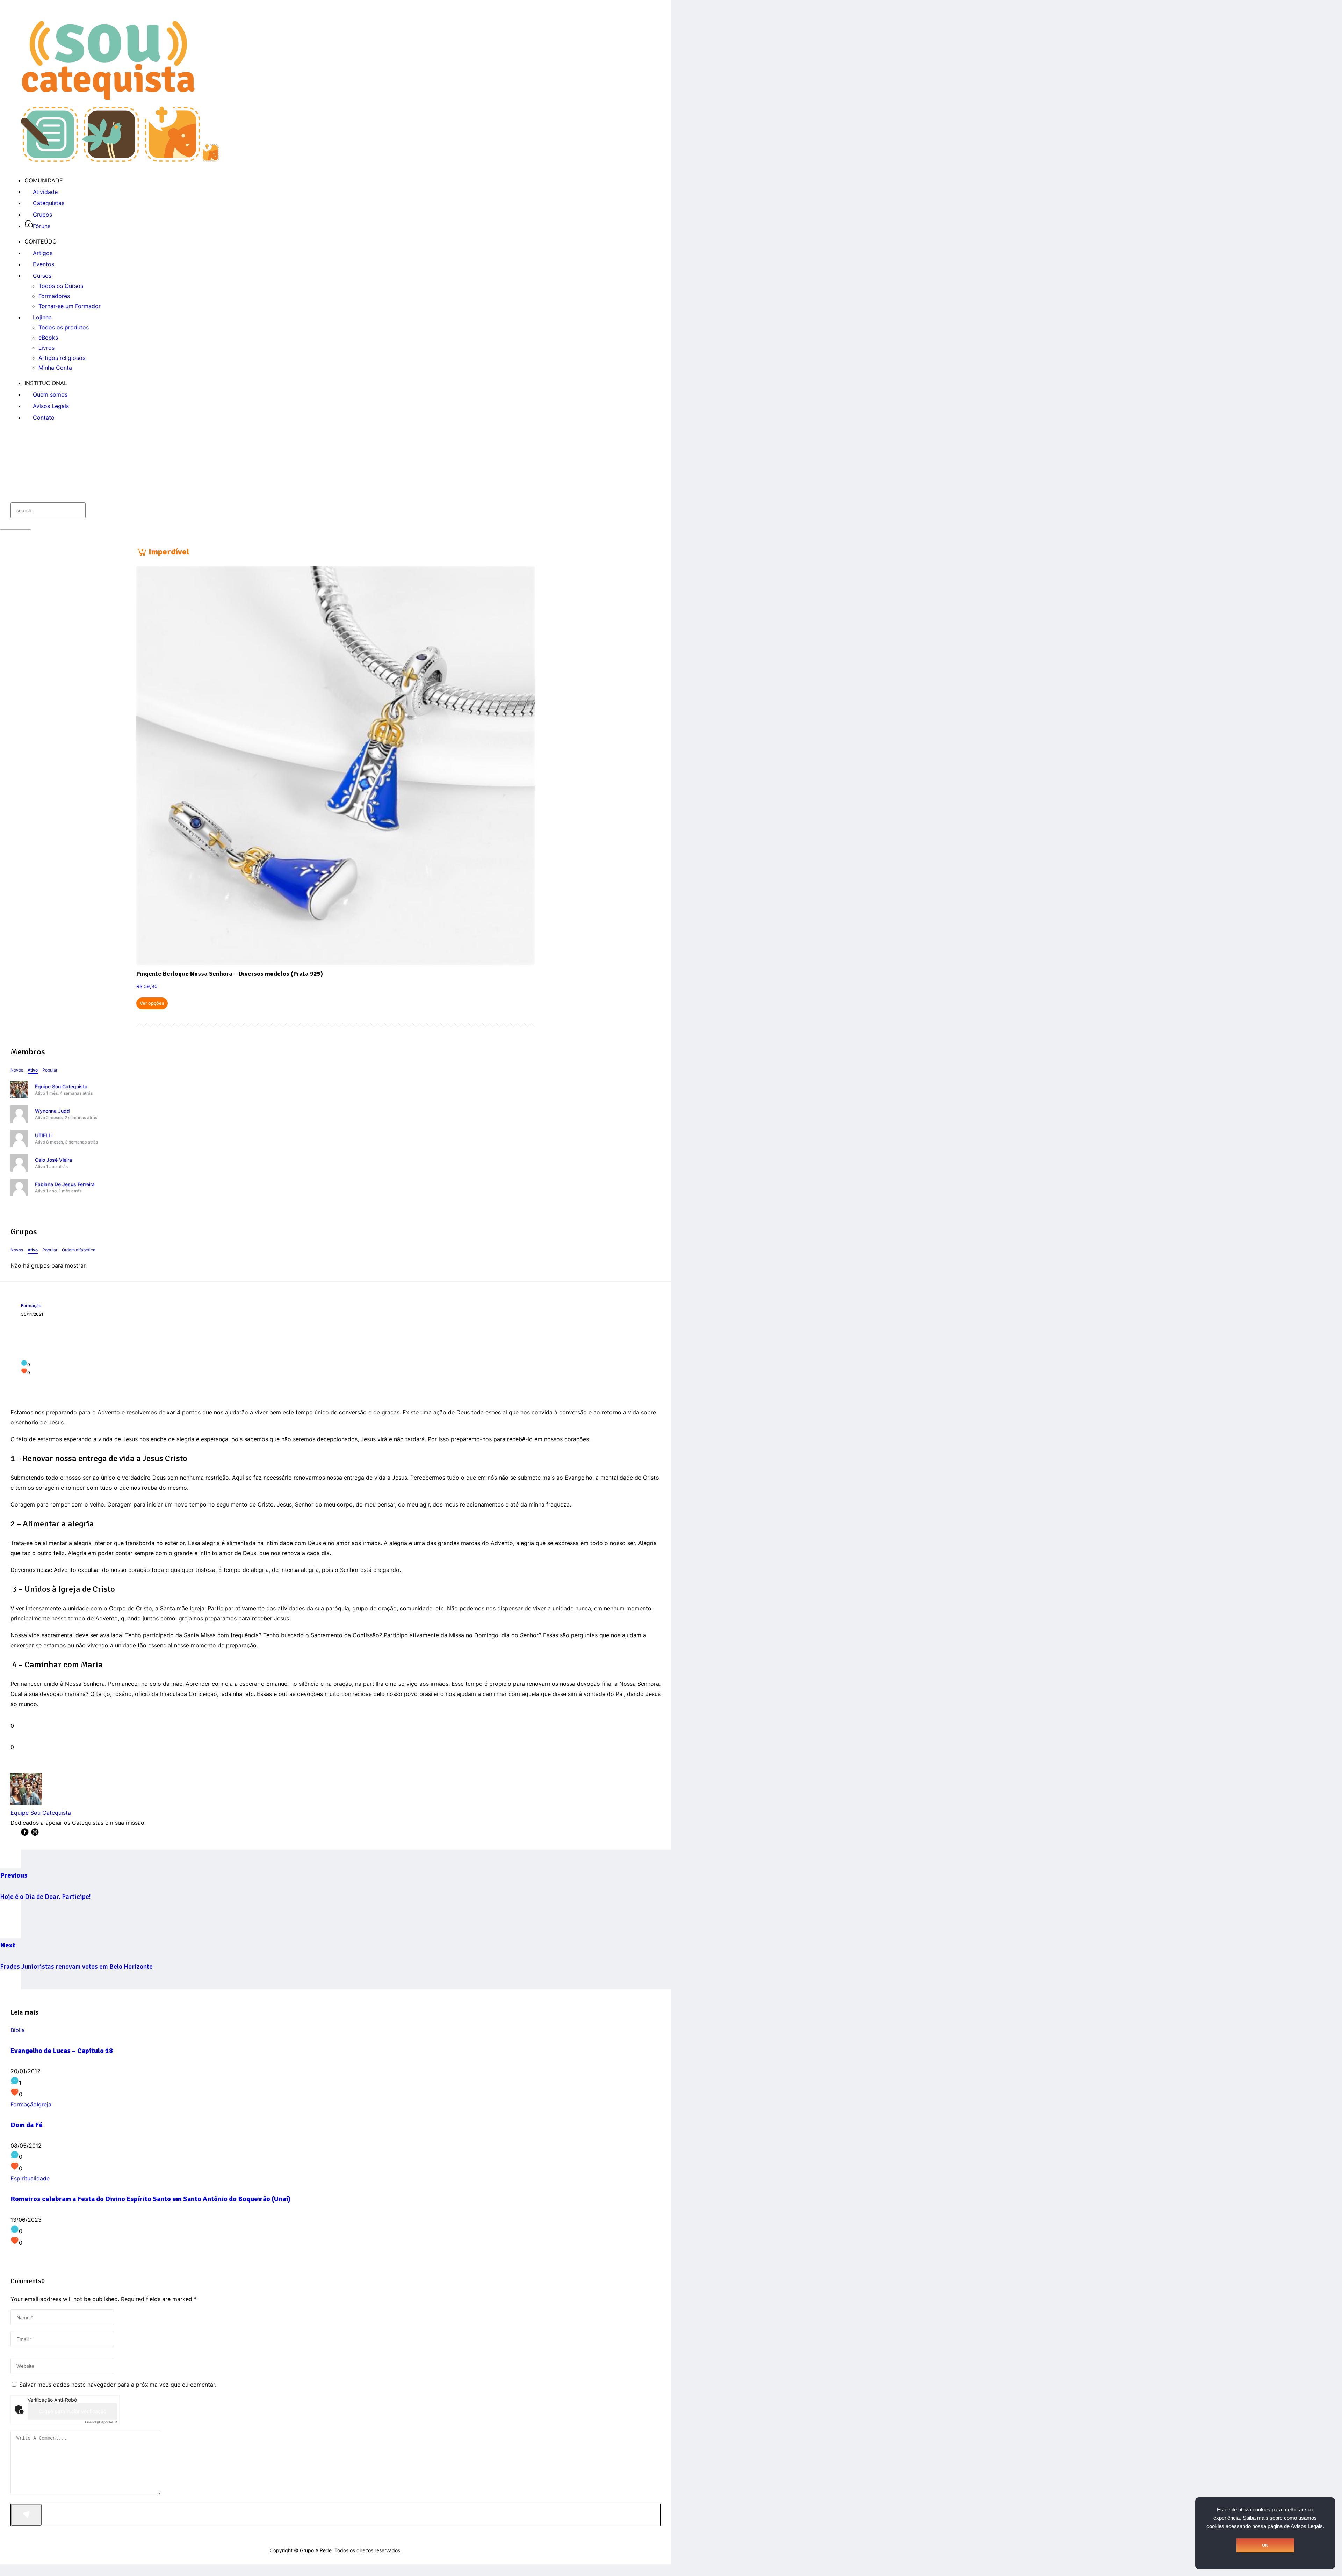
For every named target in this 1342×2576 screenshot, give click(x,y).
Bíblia (18, 2030)
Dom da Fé (27, 2125)
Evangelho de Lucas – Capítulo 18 (62, 2051)
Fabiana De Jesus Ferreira (65, 1184)
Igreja (44, 2104)
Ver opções (152, 1003)
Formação (31, 1305)
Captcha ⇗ (101, 2422)
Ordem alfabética (79, 1250)
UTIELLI (44, 1135)
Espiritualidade (30, 2178)
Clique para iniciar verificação (73, 2411)
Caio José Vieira (53, 1160)
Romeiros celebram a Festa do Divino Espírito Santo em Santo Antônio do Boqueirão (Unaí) (150, 2199)
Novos (17, 1070)
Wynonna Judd (52, 1111)
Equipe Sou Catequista (61, 1086)
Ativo (33, 1070)
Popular (50, 1070)
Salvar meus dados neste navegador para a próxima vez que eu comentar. (118, 2385)
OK (1265, 2545)
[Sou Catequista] (120, 160)
